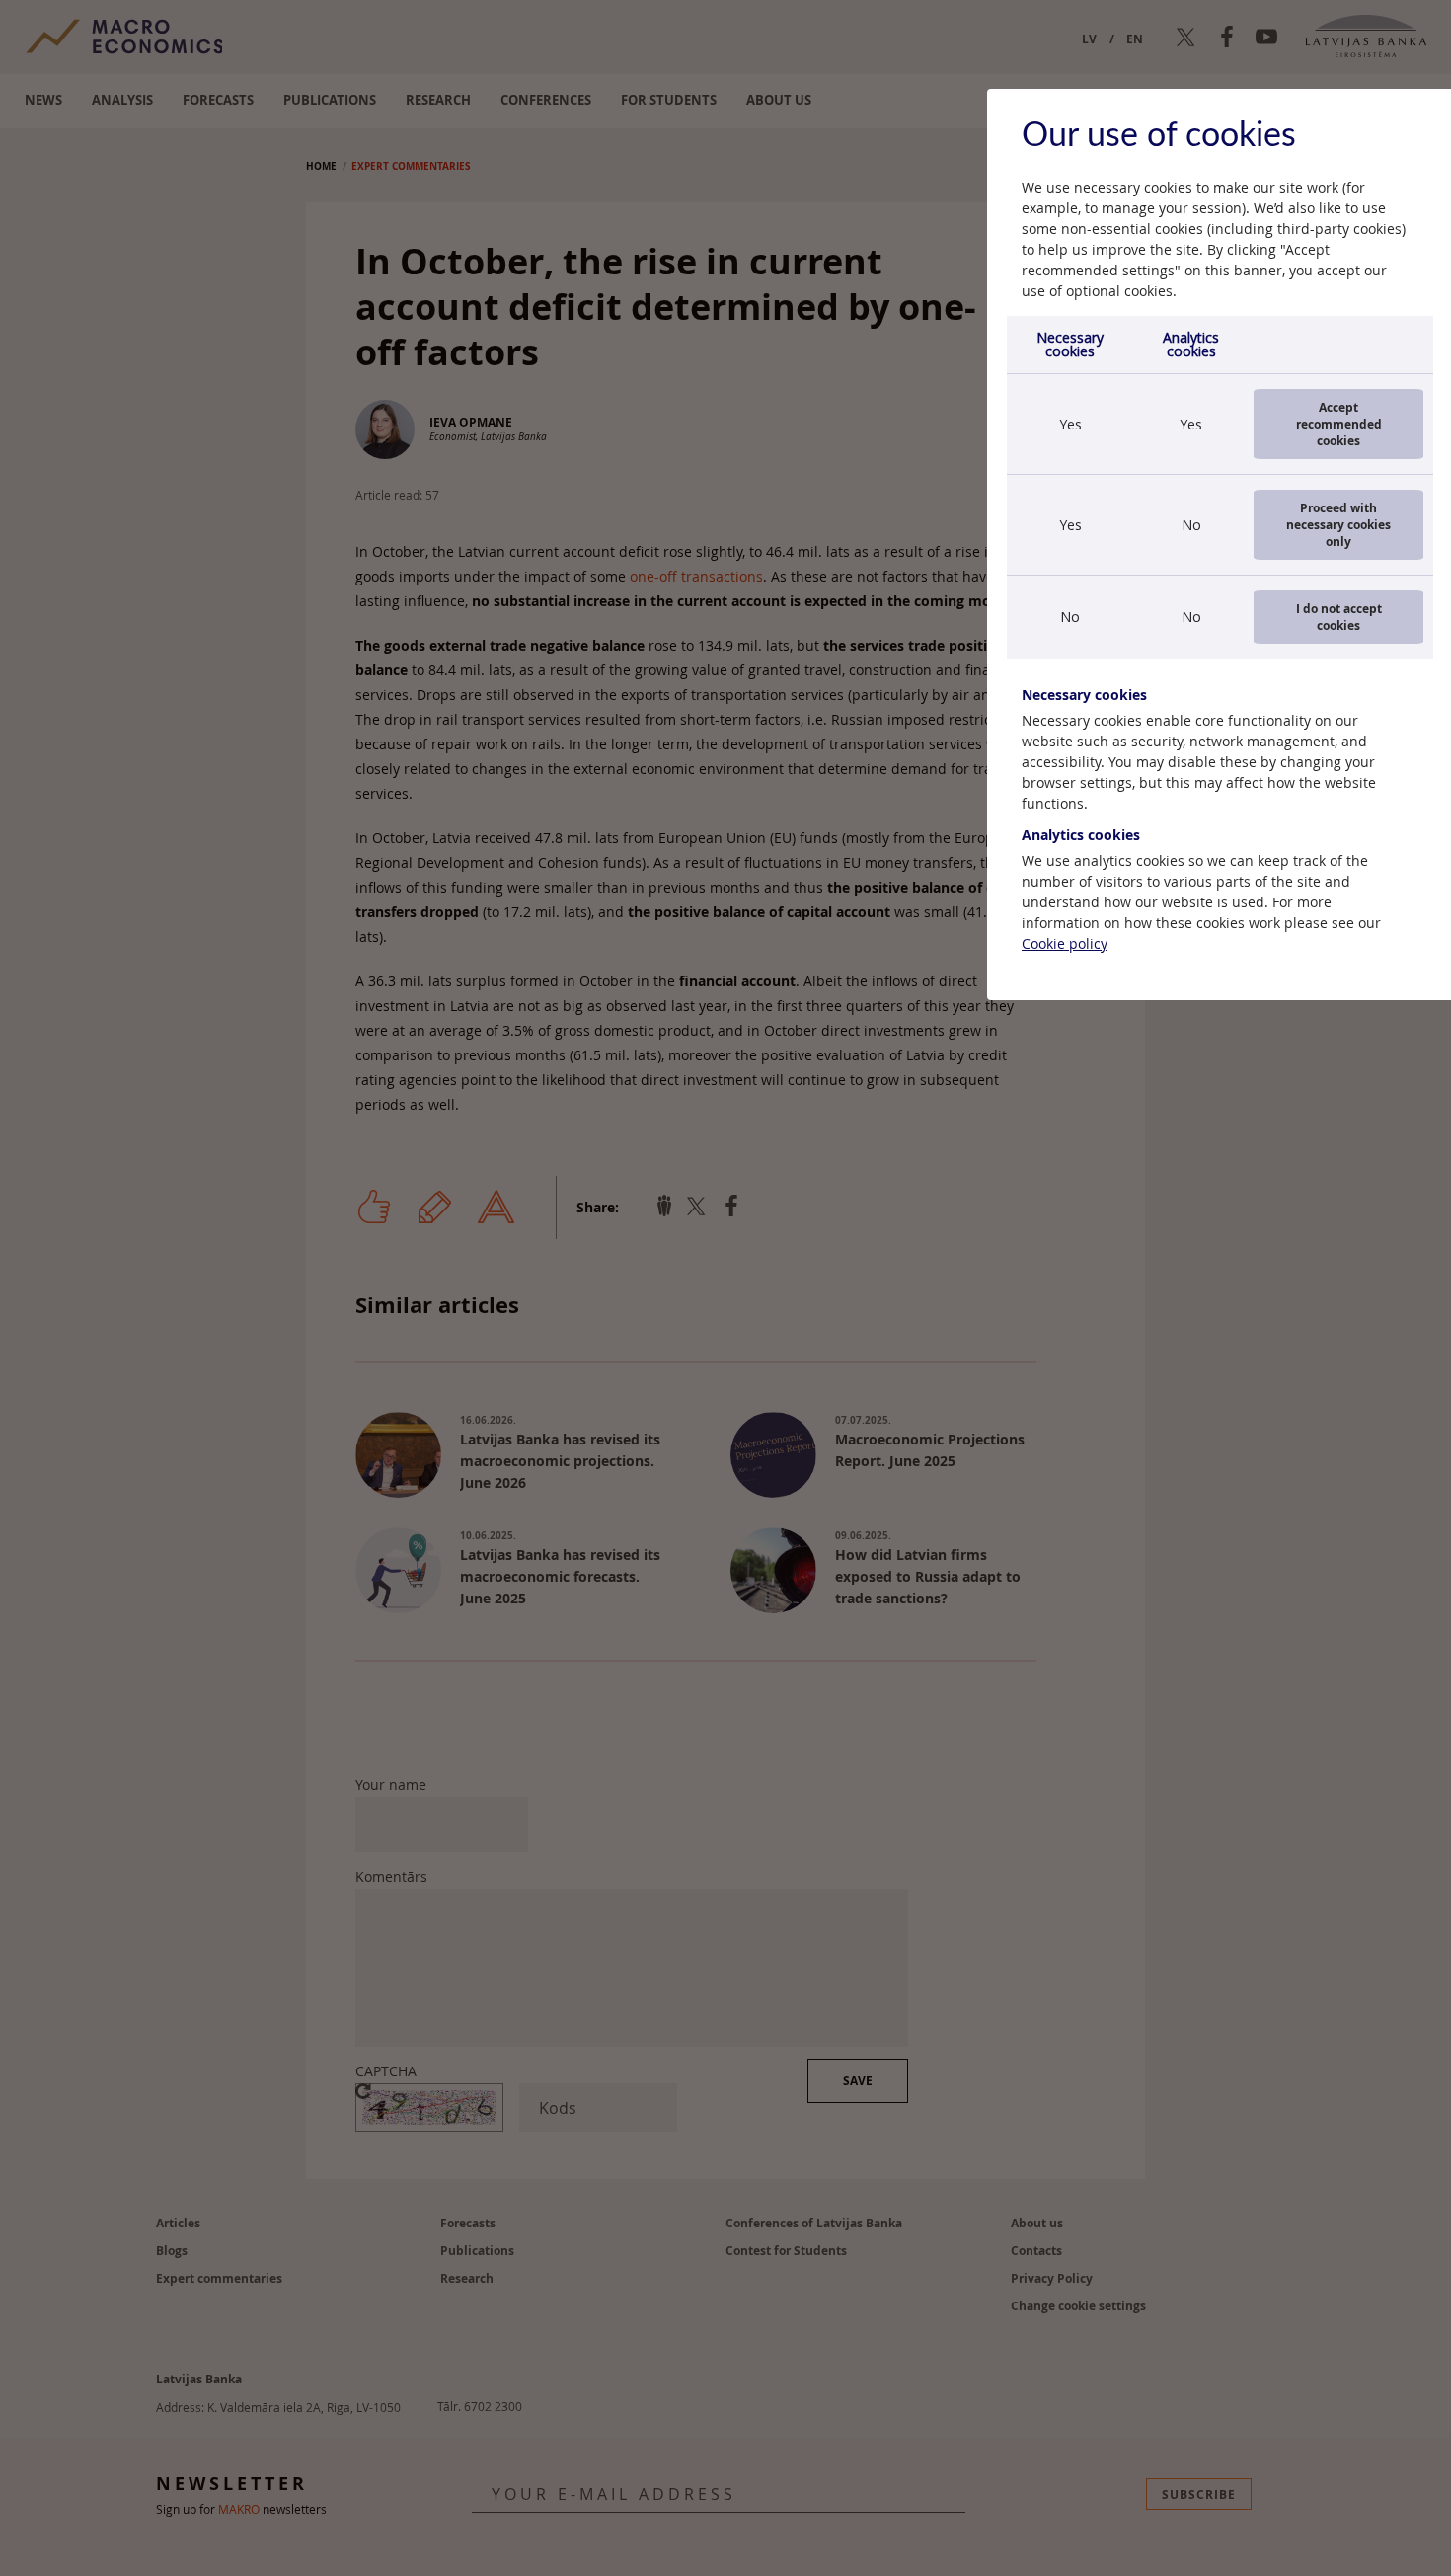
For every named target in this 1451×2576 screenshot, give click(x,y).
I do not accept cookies (1339, 617)
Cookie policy (1065, 943)
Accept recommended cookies (1339, 424)
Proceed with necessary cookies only (1338, 525)
